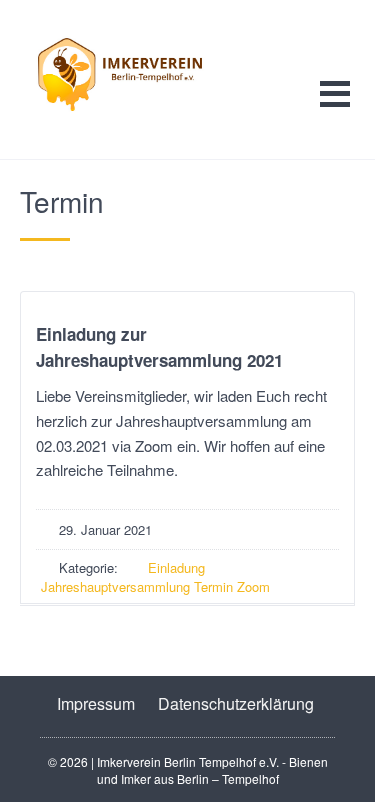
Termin (213, 586)
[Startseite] (142, 74)
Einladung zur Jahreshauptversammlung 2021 (159, 347)
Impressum (96, 703)
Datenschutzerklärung (236, 703)
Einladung (176, 567)
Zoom (253, 586)
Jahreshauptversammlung (115, 586)
